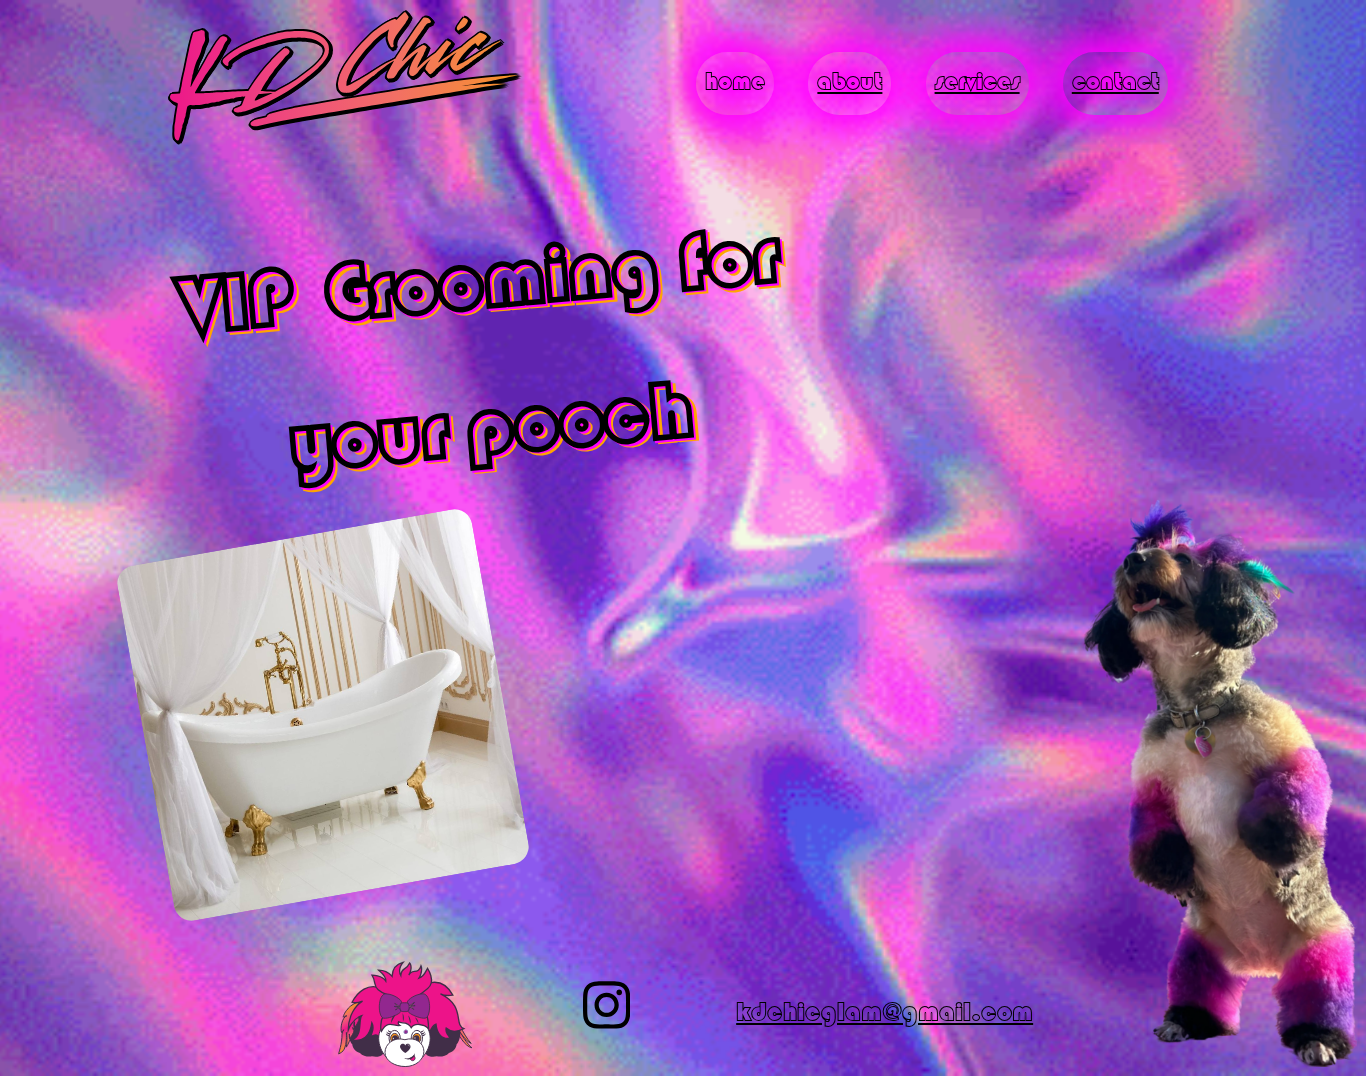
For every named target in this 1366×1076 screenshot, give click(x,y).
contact (1115, 83)
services (977, 83)
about (849, 83)
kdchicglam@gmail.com (884, 1013)
